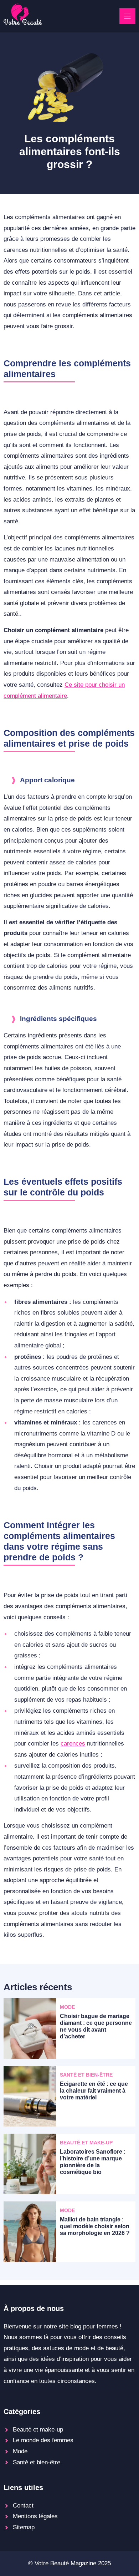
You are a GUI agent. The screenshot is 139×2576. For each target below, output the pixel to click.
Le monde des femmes (43, 2440)
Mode (20, 2451)
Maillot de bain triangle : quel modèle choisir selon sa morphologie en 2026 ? (95, 2226)
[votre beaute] (23, 23)
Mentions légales (35, 2516)
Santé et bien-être (37, 2462)
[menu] (127, 16)
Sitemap (24, 2527)
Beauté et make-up (38, 2430)
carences (73, 1744)
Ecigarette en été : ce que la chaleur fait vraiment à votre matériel (94, 2091)
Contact (23, 2506)
